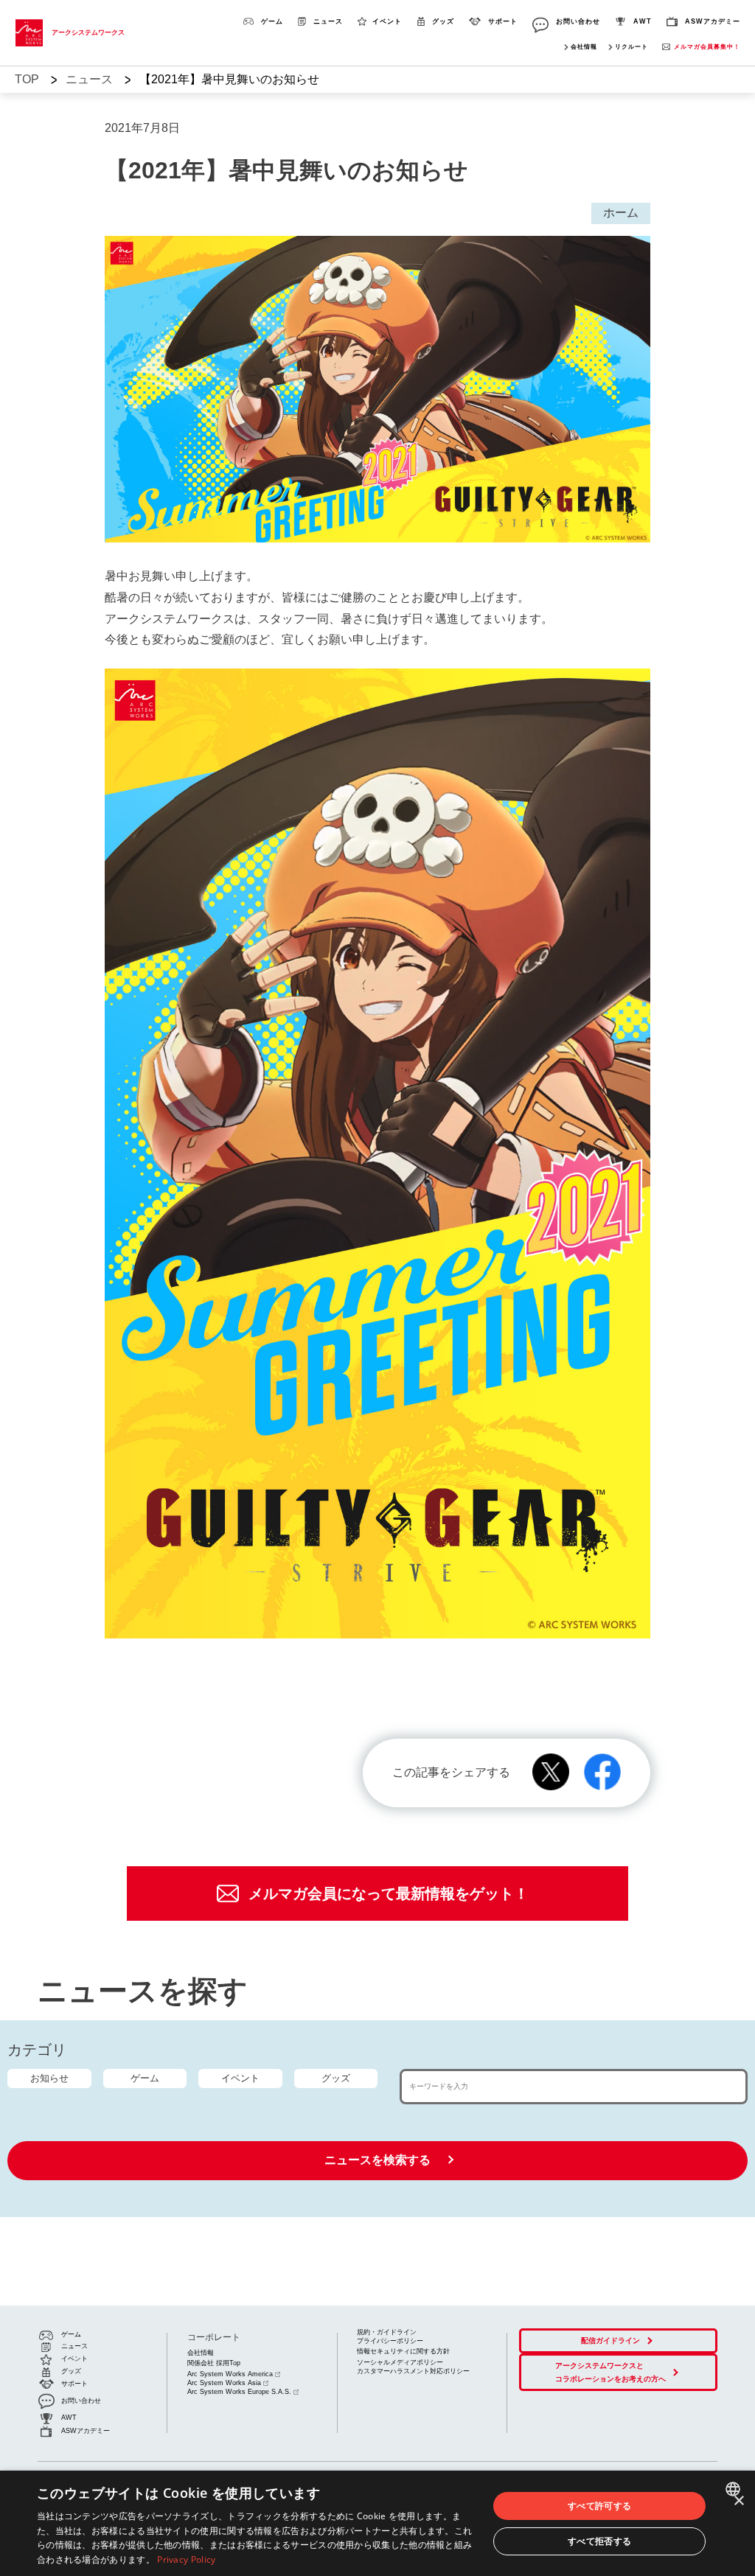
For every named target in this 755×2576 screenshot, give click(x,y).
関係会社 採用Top (214, 2363)
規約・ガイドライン (387, 2332)
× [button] (738, 2501)
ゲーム (145, 2078)
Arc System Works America (230, 2374)
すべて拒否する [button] (600, 2541)
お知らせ (49, 2078)
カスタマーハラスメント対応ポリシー (413, 2371)
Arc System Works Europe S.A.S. (239, 2392)
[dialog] (377, 2523)
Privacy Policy (186, 2559)
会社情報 (584, 47)
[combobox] (735, 2489)
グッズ (336, 2078)
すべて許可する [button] (600, 2506)
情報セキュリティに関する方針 (403, 2351)
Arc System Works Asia (224, 2383)
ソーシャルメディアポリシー (400, 2362)
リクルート (632, 47)
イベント (240, 2078)
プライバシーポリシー (390, 2341)
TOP (27, 79)
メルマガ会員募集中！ (707, 47)
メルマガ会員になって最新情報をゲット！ (389, 1893)
